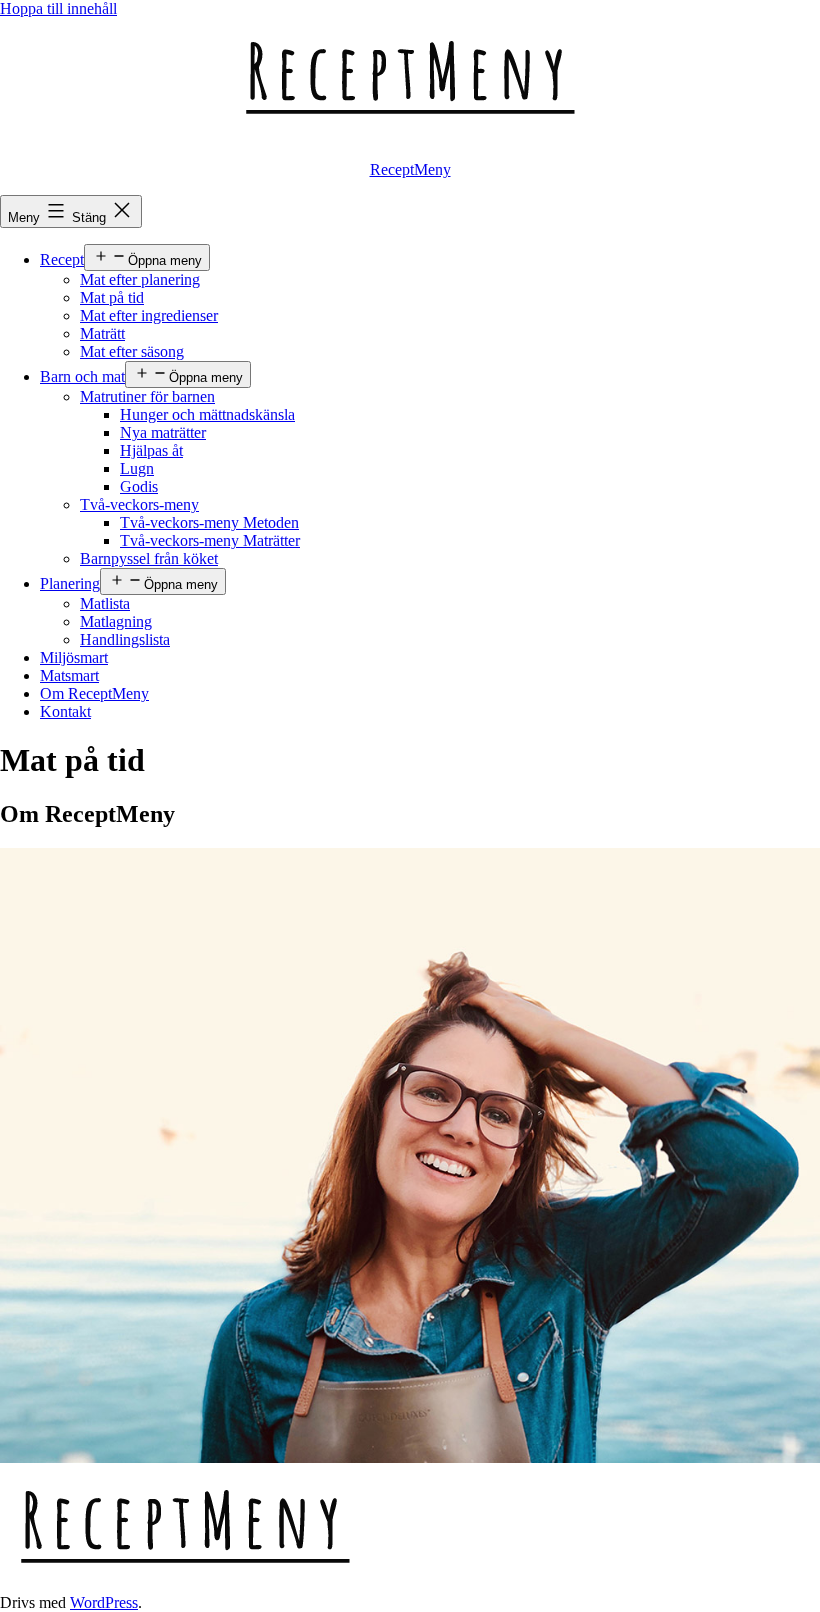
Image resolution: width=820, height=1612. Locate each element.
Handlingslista (125, 639)
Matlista (105, 603)
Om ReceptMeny (94, 693)
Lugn (137, 468)
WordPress (104, 1602)
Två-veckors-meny (139, 504)
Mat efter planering (140, 279)
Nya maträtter (163, 432)
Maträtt (102, 333)
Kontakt (65, 711)
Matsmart (69, 675)
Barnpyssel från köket (149, 558)
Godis (139, 486)
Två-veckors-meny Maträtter (210, 540)
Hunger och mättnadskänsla (207, 414)
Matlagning (116, 621)
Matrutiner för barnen (147, 396)
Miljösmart (74, 657)
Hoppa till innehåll (58, 8)
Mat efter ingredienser (149, 315)
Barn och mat (82, 376)
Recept (62, 259)
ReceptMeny (410, 169)
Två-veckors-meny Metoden (209, 522)
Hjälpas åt (151, 450)
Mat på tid (112, 297)
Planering (70, 583)
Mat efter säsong (132, 351)
